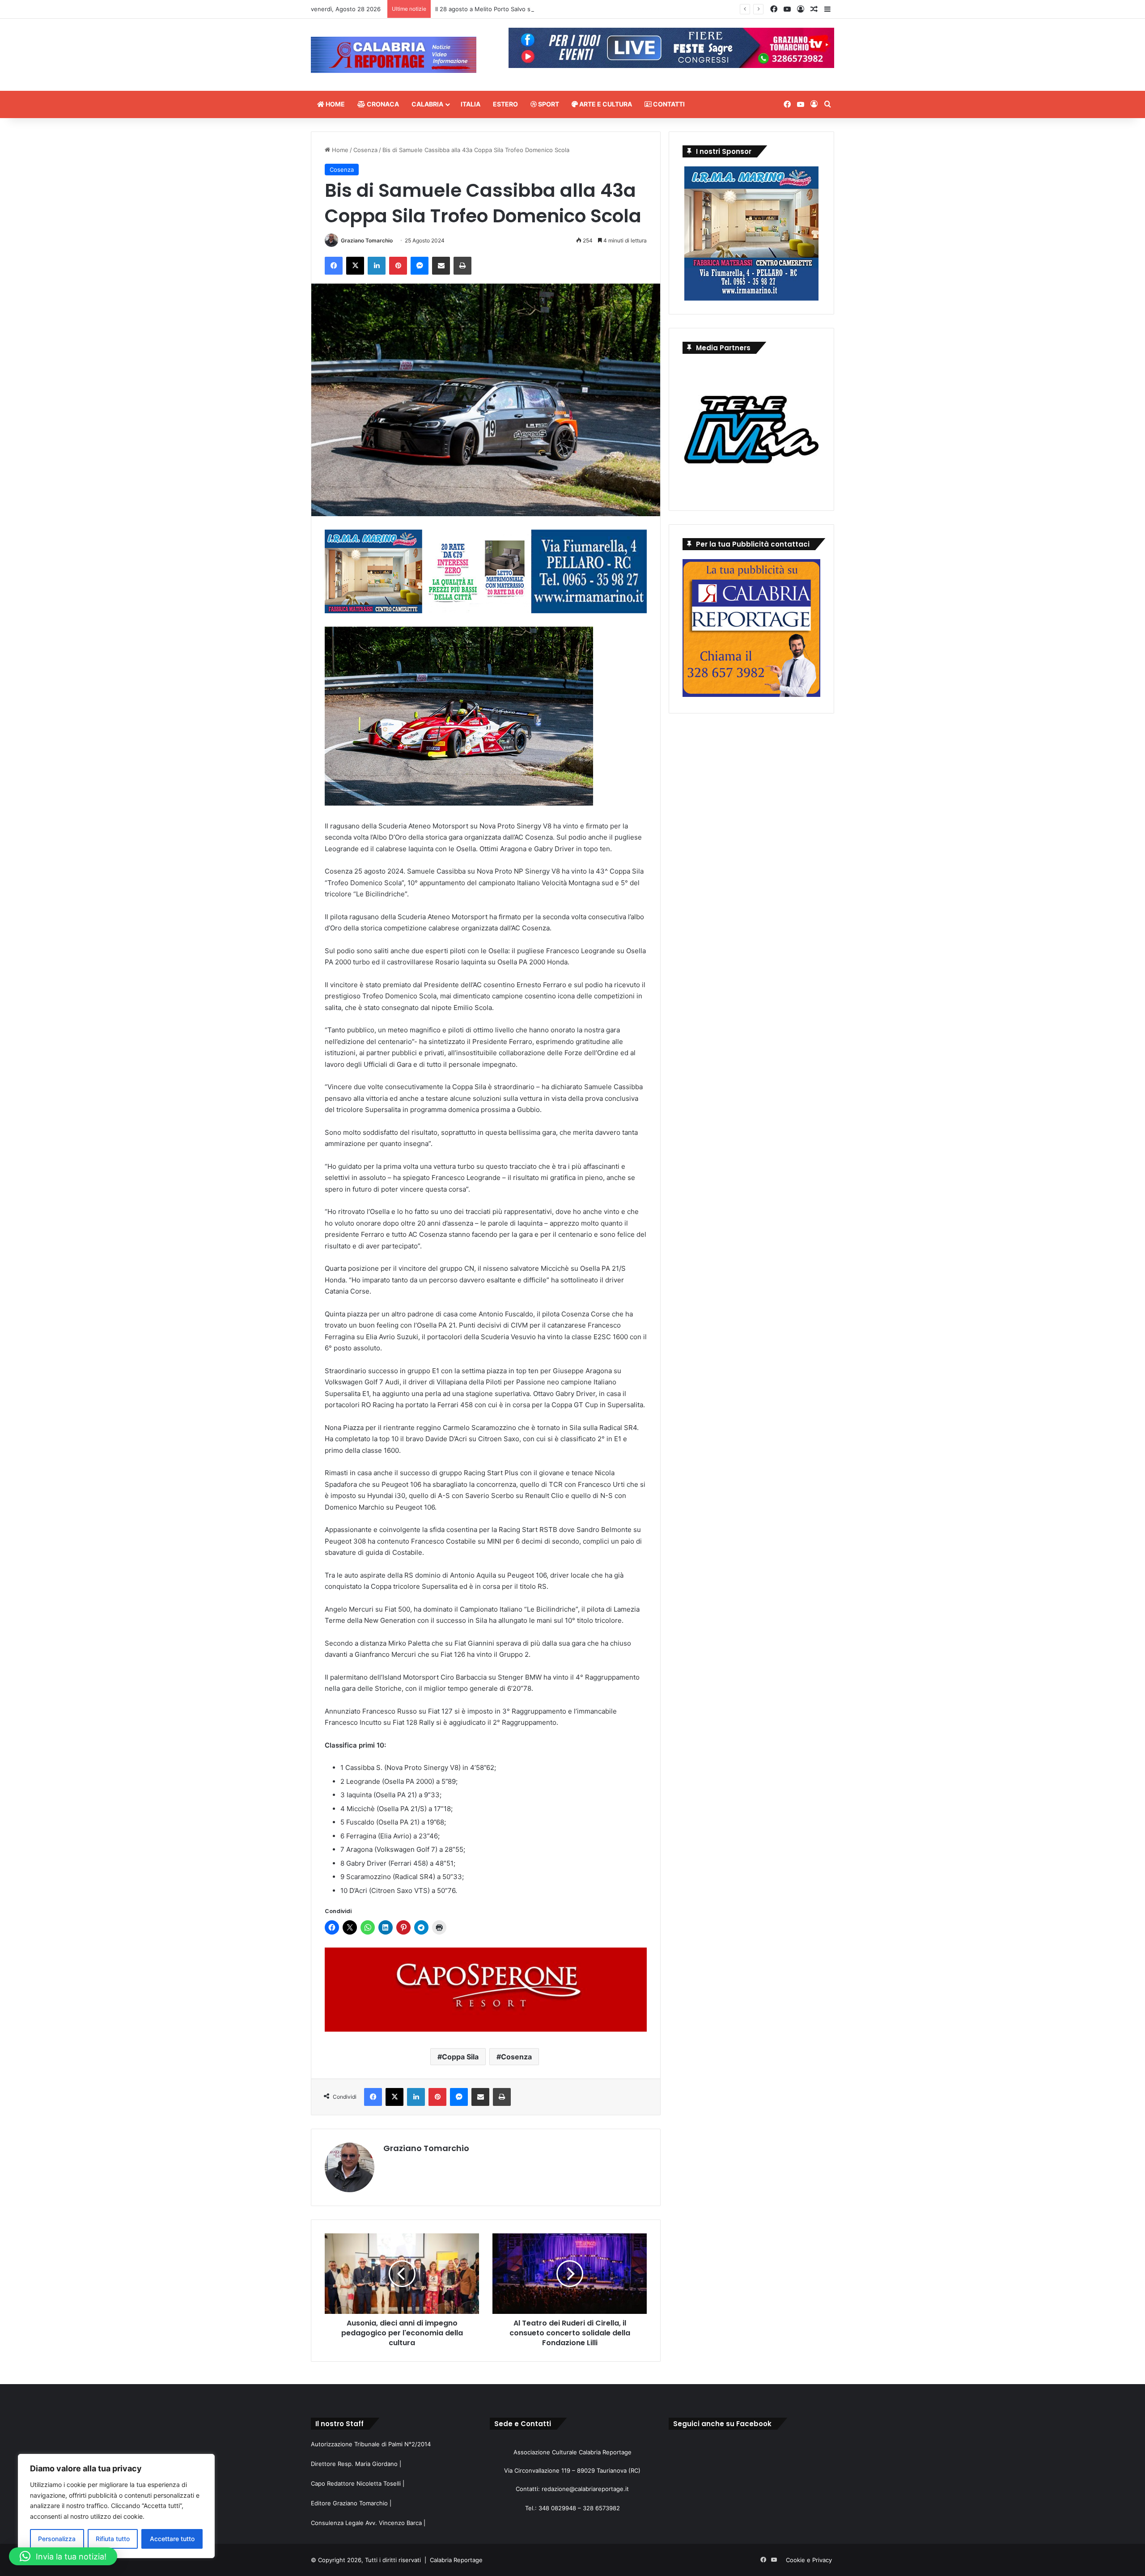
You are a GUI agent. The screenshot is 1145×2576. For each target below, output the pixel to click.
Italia (471, 104)
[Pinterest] (398, 266)
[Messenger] (420, 266)
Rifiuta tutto (113, 2539)
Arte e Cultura (605, 104)
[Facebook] (334, 266)
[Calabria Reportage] (394, 55)
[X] (355, 266)
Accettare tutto (172, 2539)
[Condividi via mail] (441, 266)
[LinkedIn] (377, 266)
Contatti (668, 104)
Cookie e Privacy (809, 2560)
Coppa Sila (460, 2057)
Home (335, 104)
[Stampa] (462, 266)
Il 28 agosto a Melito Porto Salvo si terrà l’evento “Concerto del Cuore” (533, 9)
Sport (548, 104)
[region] (116, 2506)
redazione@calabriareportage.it (585, 2489)
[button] (63, 2556)
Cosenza (365, 150)
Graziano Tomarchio (367, 240)
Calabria (427, 104)
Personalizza (57, 2539)
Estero (505, 104)
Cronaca (382, 104)
